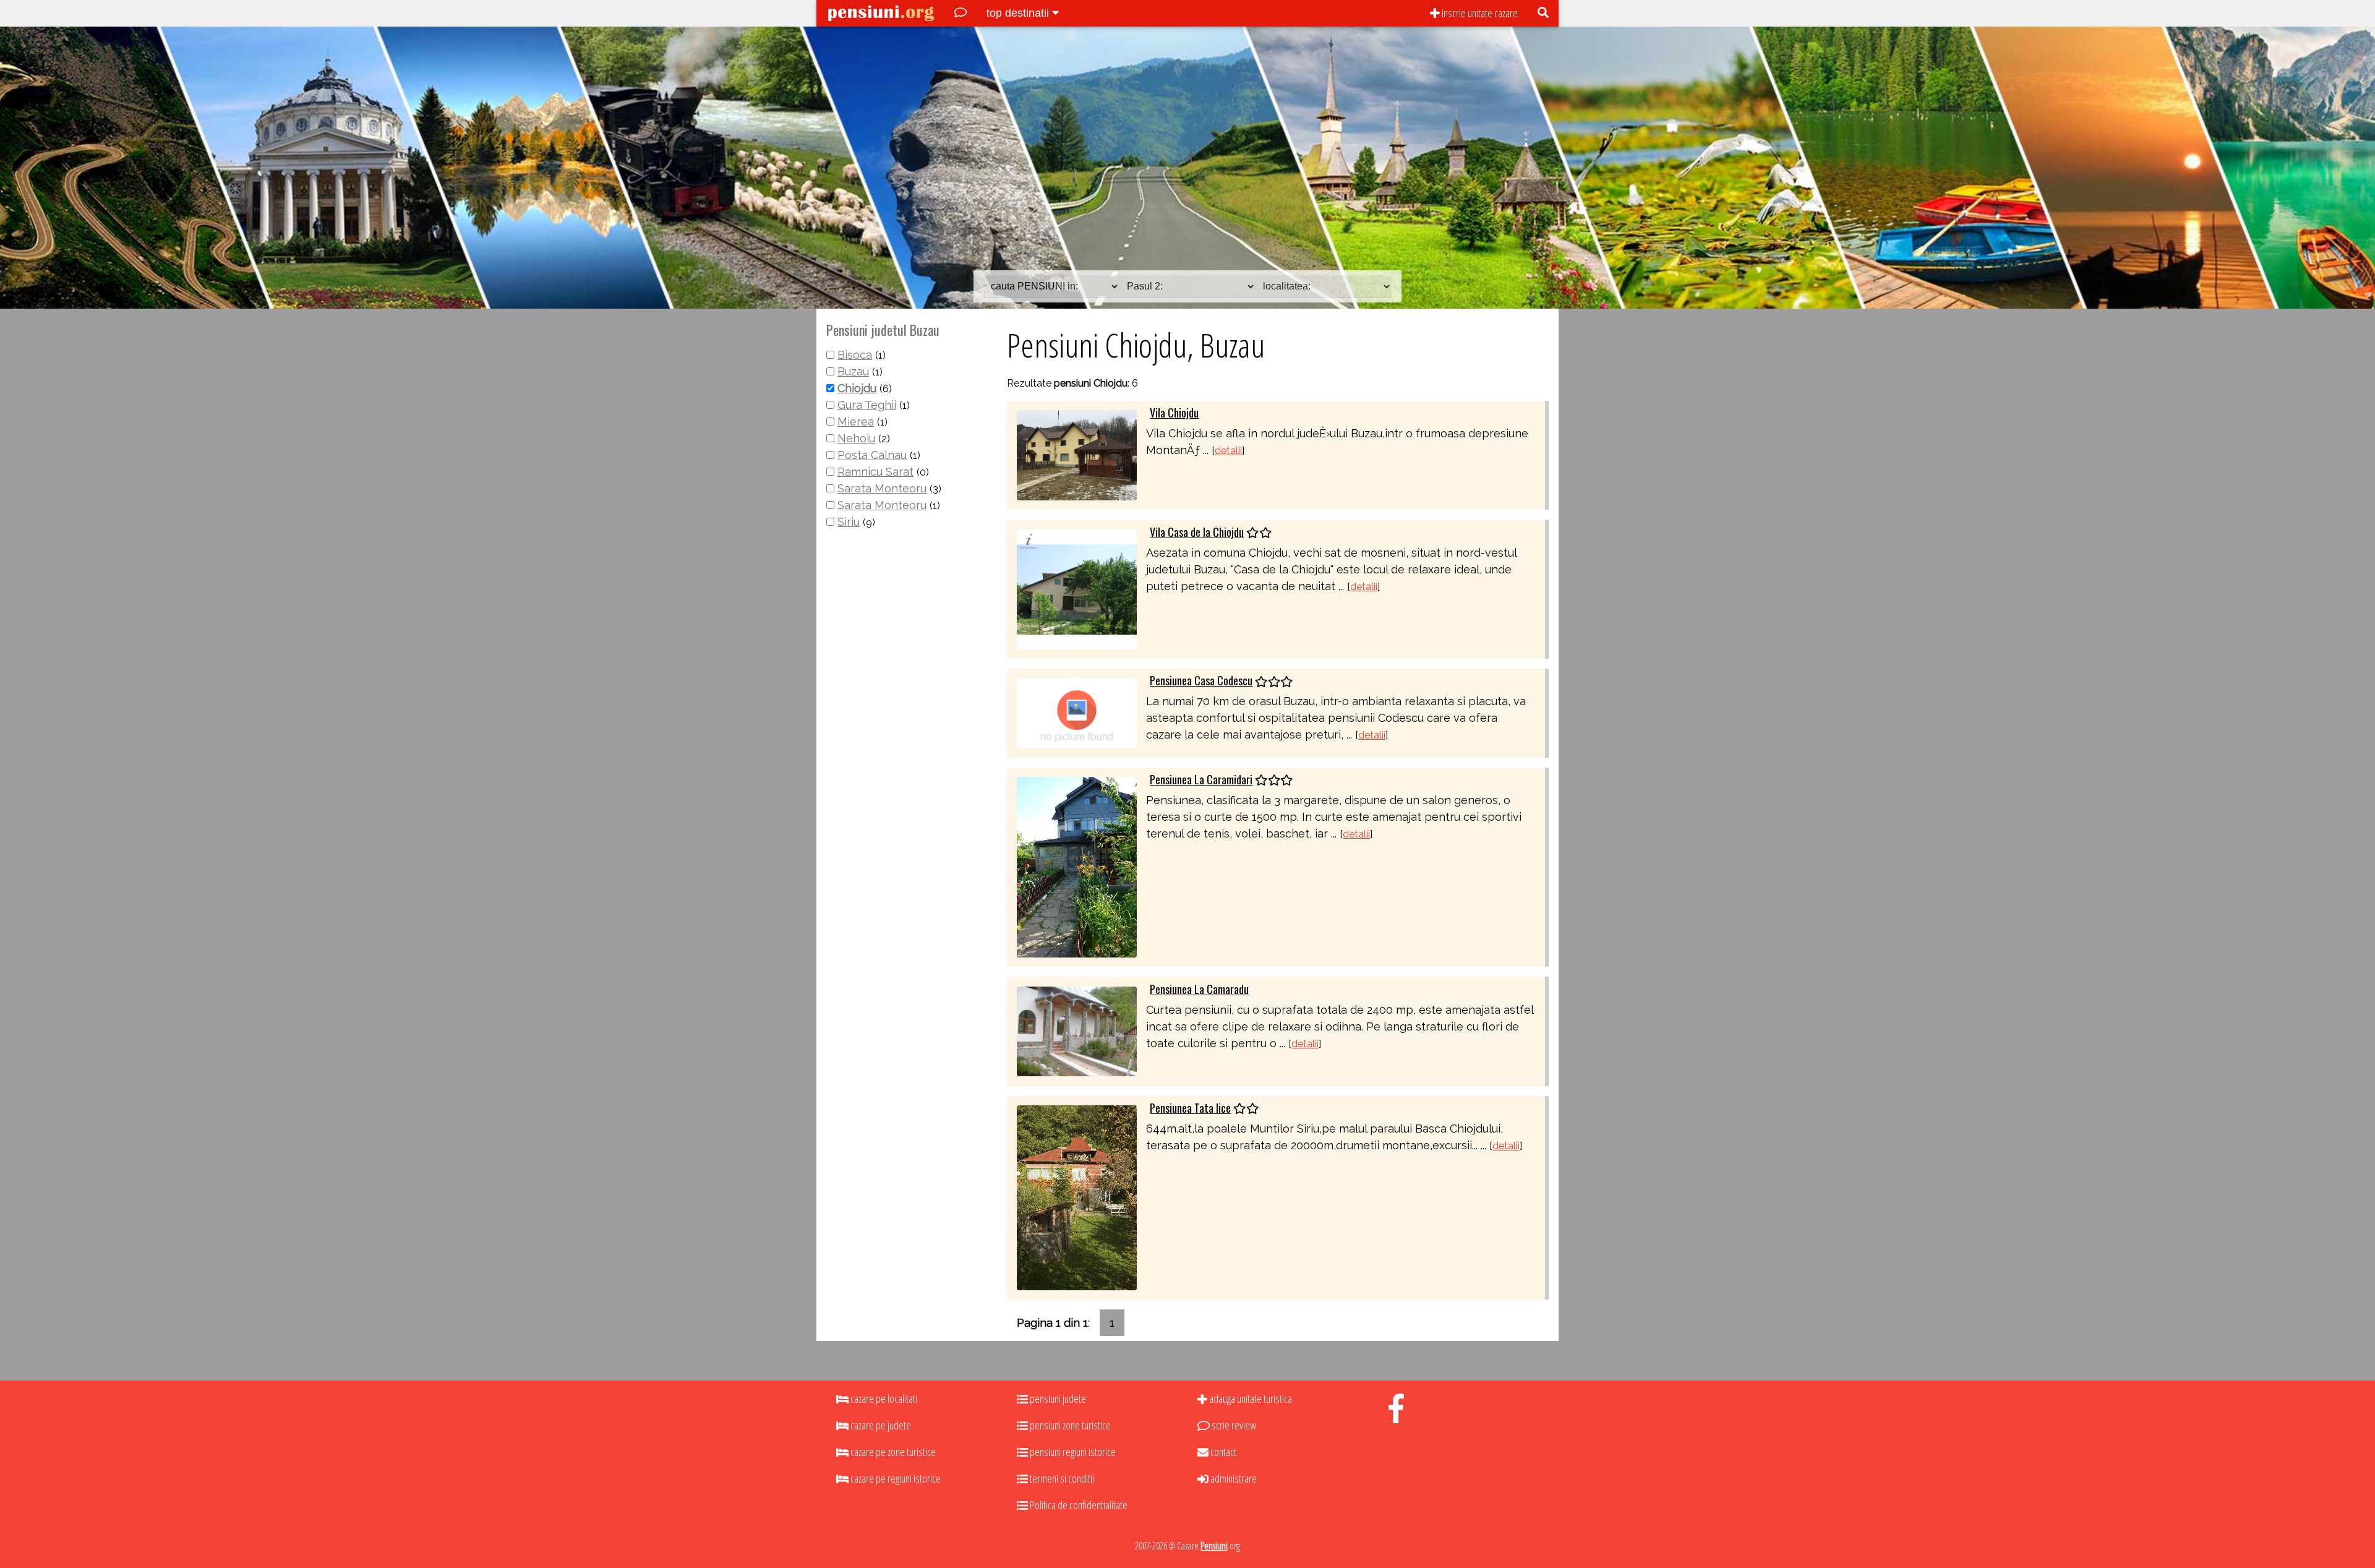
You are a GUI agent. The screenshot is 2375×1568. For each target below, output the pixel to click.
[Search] (1543, 13)
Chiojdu (857, 388)
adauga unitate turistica (1250, 1399)
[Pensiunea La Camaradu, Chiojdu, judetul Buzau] (1077, 1030)
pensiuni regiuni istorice (1072, 1452)
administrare (1233, 1478)
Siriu (849, 522)
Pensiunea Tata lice (1190, 1108)
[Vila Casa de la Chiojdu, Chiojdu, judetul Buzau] (1077, 588)
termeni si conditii (1061, 1478)
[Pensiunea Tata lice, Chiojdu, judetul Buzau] (1077, 1197)
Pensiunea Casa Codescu (1201, 680)
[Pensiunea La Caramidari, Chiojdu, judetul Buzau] (1077, 866)
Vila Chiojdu (1174, 413)
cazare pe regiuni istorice (895, 1478)
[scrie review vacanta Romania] (961, 13)
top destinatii (1019, 13)
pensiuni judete (1057, 1399)
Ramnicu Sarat (875, 472)
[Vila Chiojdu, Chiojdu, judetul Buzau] (1077, 454)
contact (1222, 1452)
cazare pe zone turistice (892, 1452)
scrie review (1233, 1425)
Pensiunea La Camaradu (1199, 989)
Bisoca (855, 355)
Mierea (856, 422)
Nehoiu (856, 438)
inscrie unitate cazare (1479, 13)
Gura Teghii (867, 405)
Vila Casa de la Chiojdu (1197, 532)
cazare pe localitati (883, 1399)
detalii (1228, 451)
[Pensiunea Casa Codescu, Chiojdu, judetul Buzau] (1077, 712)
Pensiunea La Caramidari (1201, 779)
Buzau (853, 371)
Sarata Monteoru (882, 488)
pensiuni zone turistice (1069, 1425)
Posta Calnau (872, 455)
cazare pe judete (880, 1425)
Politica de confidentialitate (1078, 1505)
